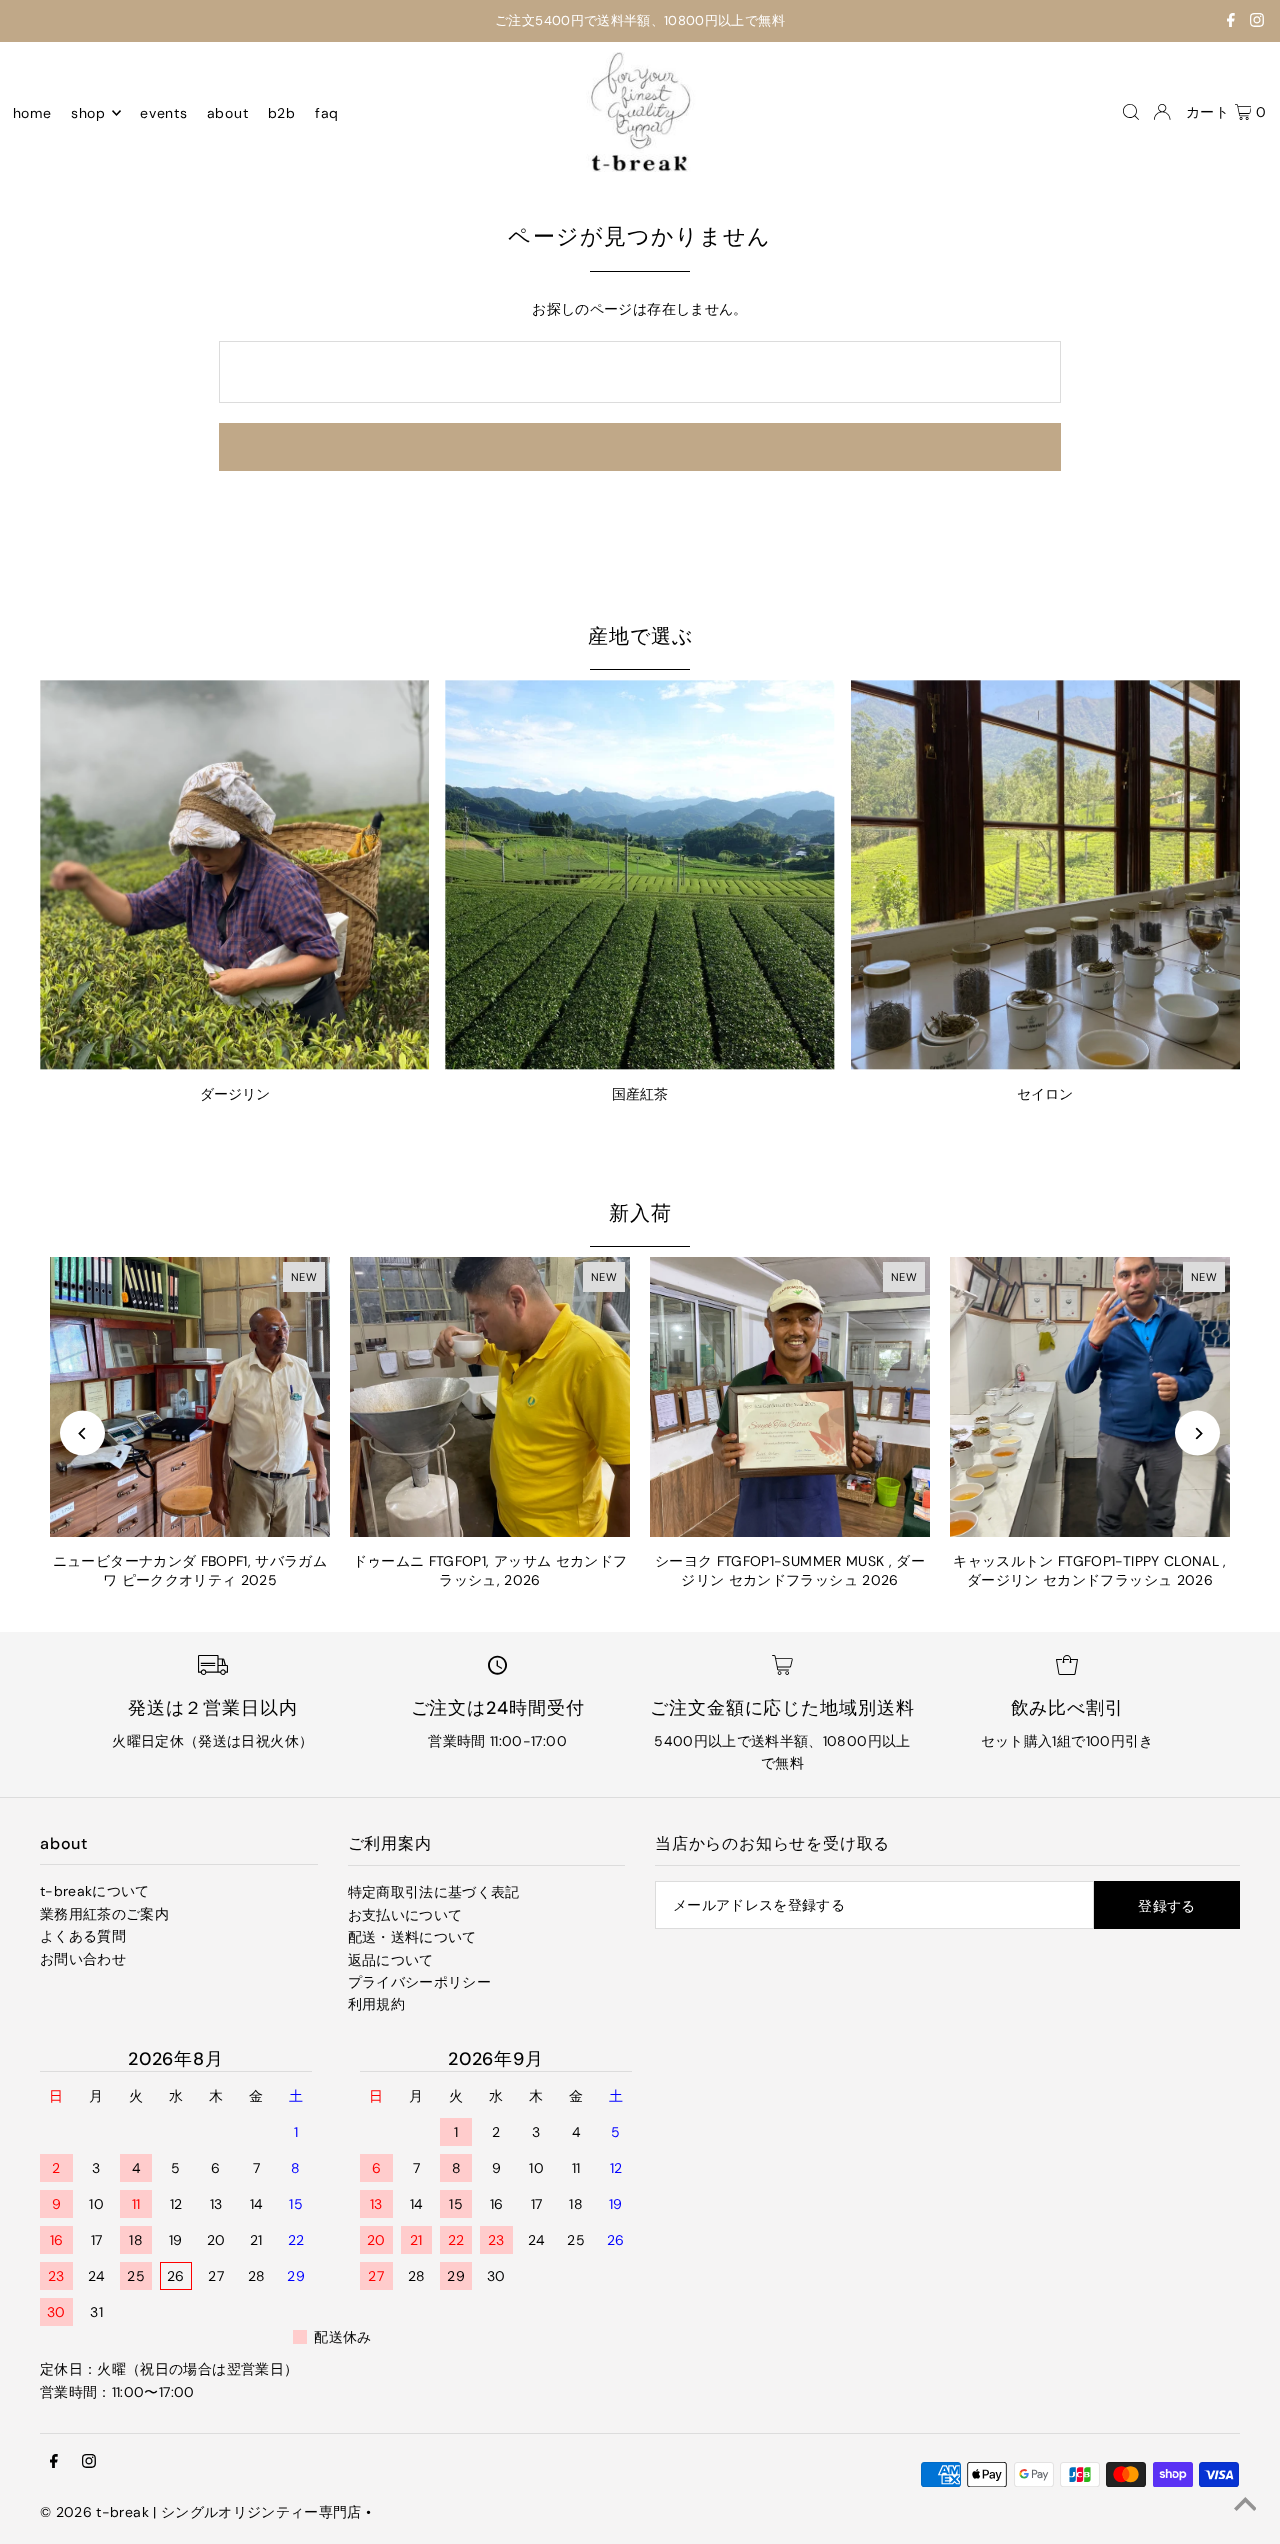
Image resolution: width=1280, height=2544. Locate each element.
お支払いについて (405, 1915)
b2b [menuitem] (282, 113)
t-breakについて (95, 1891)
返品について (391, 1960)
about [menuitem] (228, 113)
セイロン (1045, 1094)
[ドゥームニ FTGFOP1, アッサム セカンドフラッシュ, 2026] (490, 1397)
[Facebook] (1231, 22)
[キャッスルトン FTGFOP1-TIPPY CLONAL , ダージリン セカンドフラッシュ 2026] (1090, 1397)
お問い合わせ (83, 1959)
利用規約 (376, 2004)
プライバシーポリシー (420, 1982)
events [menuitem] (163, 113)
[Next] (1197, 1433)
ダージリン (235, 1094)
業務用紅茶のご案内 (104, 1914)
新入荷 (640, 1213)
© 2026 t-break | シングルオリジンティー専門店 (201, 2512)
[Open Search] (1131, 112)
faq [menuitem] (327, 113)
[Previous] (82, 1433)
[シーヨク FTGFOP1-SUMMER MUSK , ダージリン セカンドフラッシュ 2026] (790, 1397)
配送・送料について (412, 1937)
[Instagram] (1257, 22)
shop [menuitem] (88, 113)
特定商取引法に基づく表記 (434, 1892)
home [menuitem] (32, 113)
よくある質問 (83, 1936)
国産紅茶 (640, 1094)
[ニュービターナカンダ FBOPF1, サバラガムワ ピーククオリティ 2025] (190, 1397)
